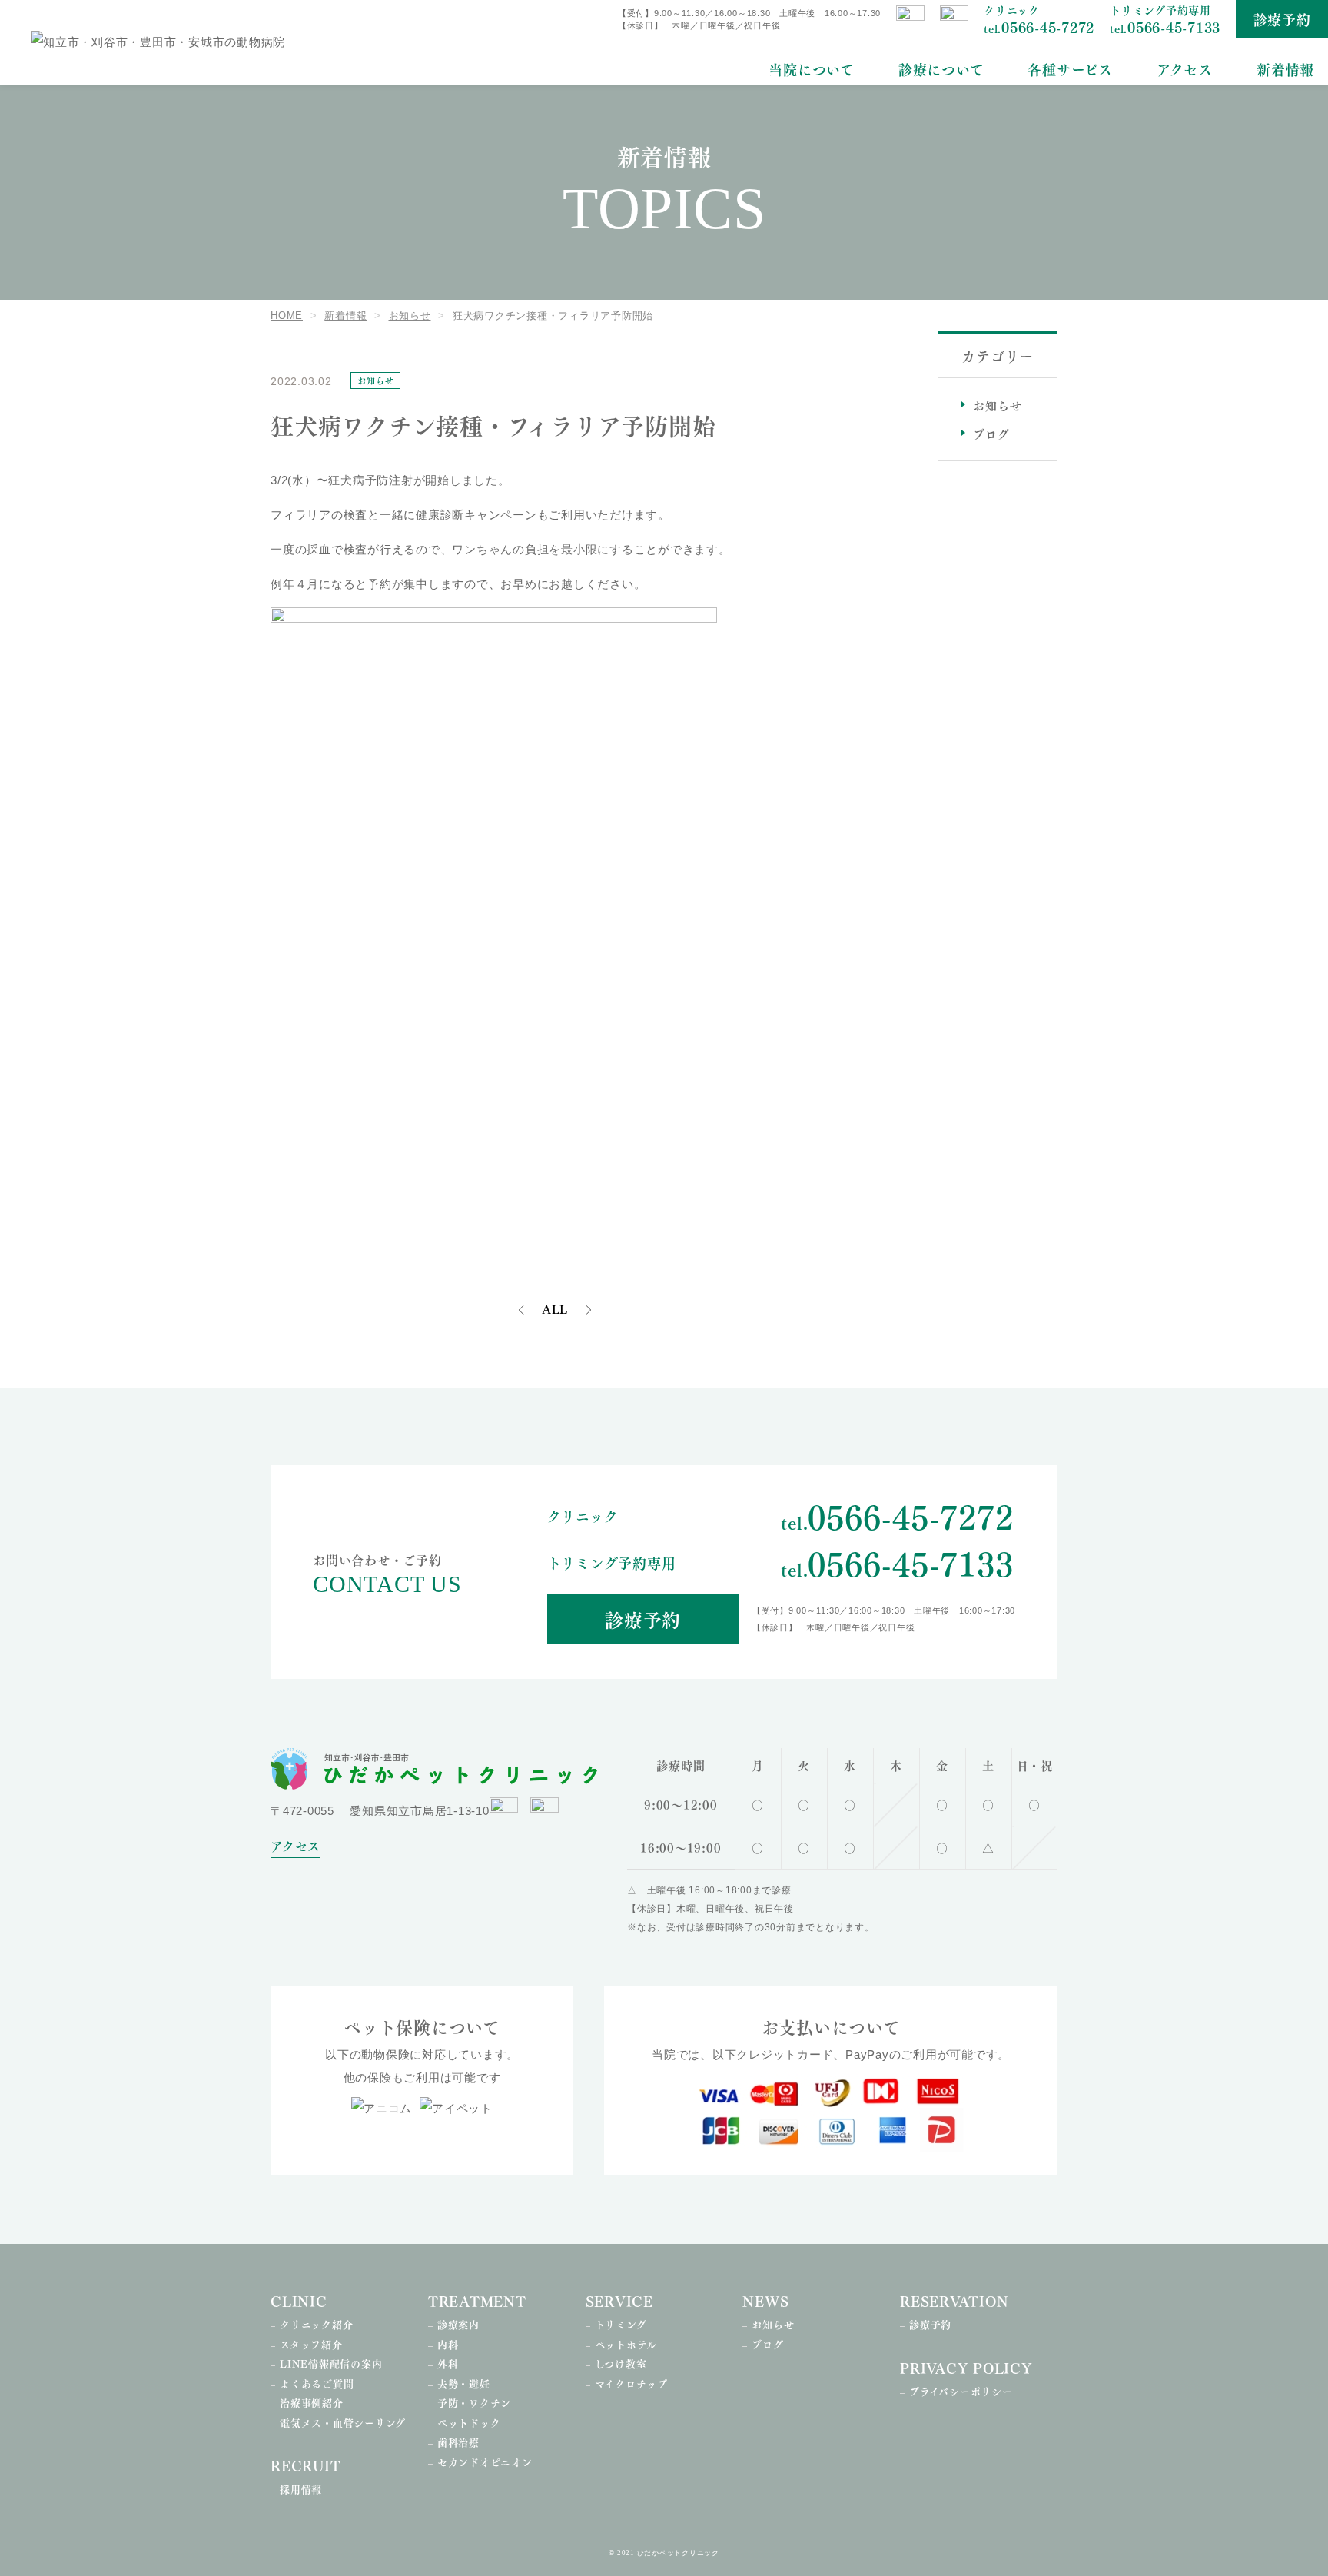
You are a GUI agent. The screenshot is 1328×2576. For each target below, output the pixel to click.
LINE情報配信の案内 (331, 2363)
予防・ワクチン (474, 2402)
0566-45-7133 (1165, 27)
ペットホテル (626, 2344)
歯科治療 (458, 2441)
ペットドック (469, 2422)
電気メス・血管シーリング (343, 2422)
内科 (448, 2344)
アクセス (1185, 69)
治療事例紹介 (312, 2402)
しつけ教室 (621, 2363)
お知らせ (997, 405)
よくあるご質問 (317, 2383)
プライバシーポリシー (961, 2391)
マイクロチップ (631, 2383)
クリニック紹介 (316, 2324)
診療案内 (458, 2324)
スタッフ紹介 (311, 2344)
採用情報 (301, 2488)
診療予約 (1282, 19)
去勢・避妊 (464, 2383)
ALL (555, 1310)
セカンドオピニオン (485, 2461)
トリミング (621, 2324)
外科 (448, 2363)
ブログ (991, 434)
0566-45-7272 (1039, 27)
